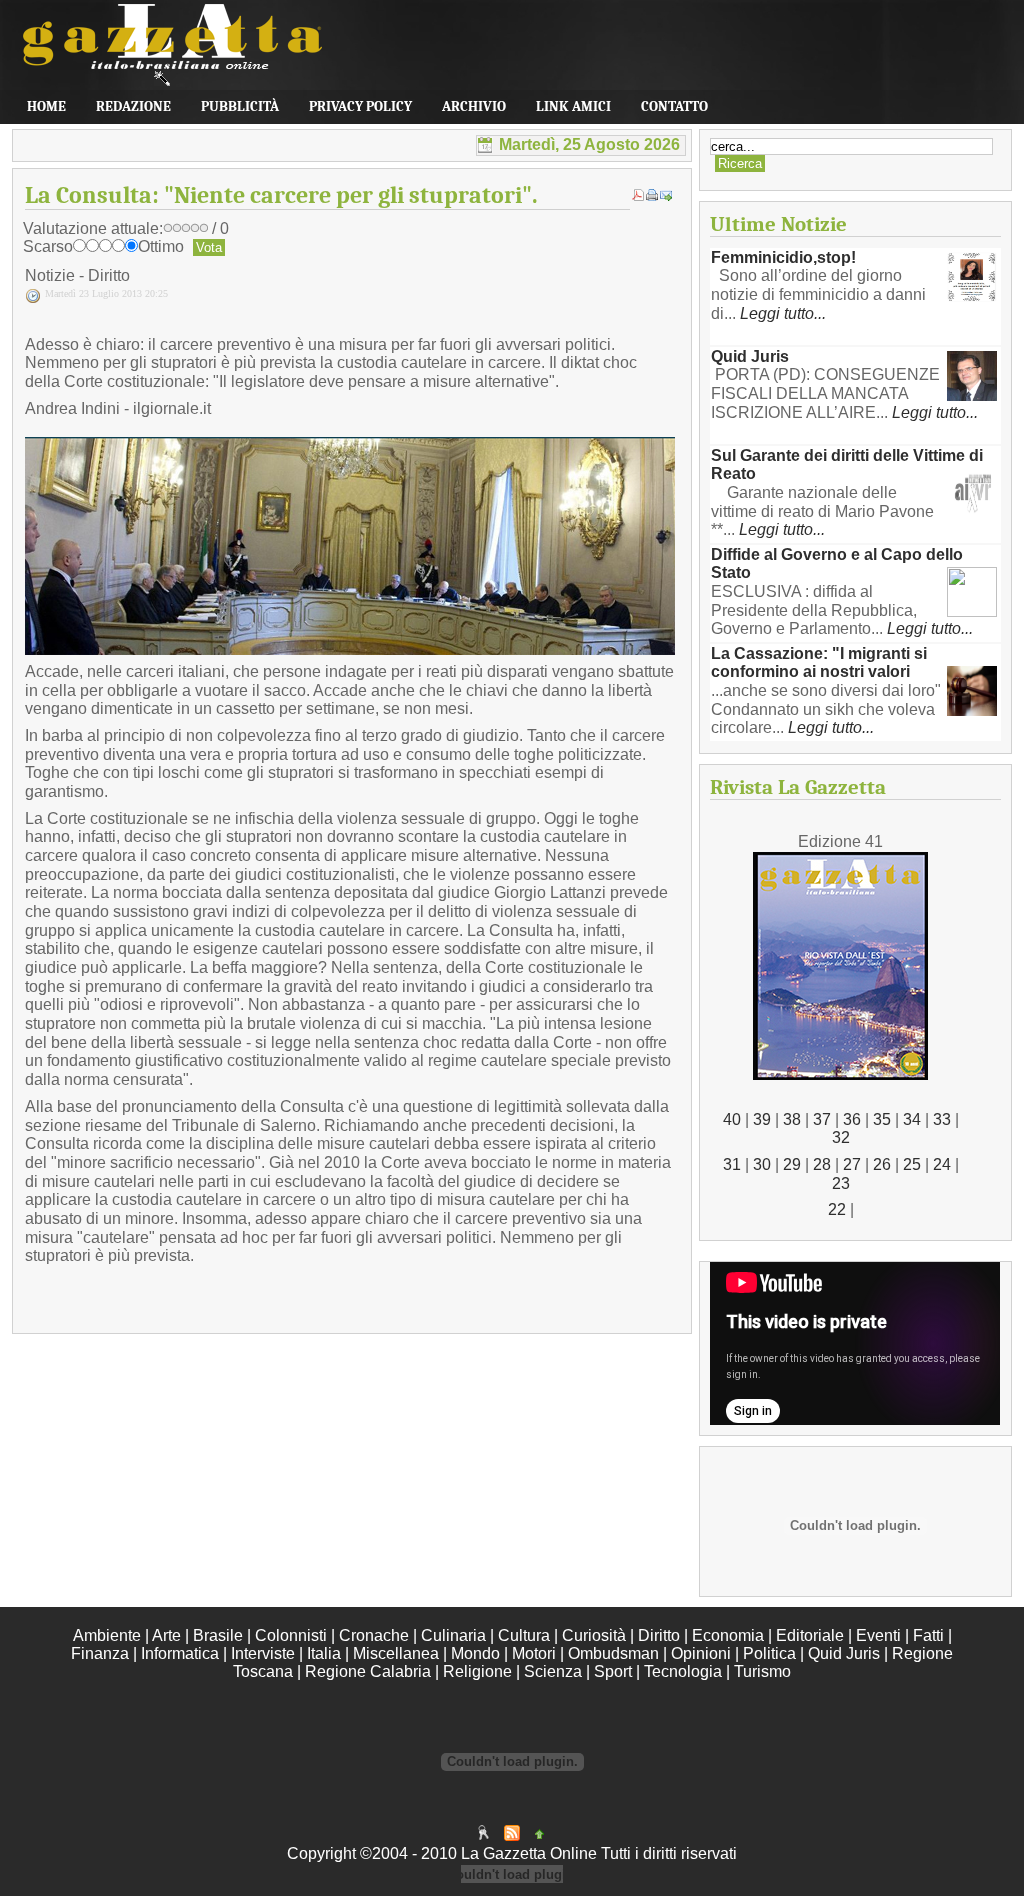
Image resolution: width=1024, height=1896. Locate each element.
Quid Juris (750, 356)
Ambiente (107, 1635)
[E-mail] (666, 195)
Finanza (100, 1653)
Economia (728, 1635)
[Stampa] (652, 195)
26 (882, 1164)
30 (762, 1164)
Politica (769, 1653)
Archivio (474, 106)
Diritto (659, 1635)
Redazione (133, 106)
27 (852, 1164)
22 (837, 1209)
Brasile (218, 1635)
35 (882, 1119)
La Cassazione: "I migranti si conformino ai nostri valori (819, 663)
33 (942, 1119)
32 (841, 1137)
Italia (324, 1653)
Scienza (553, 1671)
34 (912, 1119)
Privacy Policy (360, 106)
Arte (166, 1635)
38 (792, 1119)
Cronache (374, 1635)
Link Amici (573, 106)
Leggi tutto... (783, 313)
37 (822, 1119)
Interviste (263, 1653)
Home (46, 106)
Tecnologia (683, 1671)
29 (792, 1164)
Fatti (928, 1635)
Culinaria (453, 1635)
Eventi (878, 1635)
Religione (477, 1671)
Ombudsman (613, 1653)
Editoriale (810, 1635)
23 (841, 1183)
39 (762, 1119)
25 (912, 1164)
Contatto (674, 106)
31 (732, 1164)
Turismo (762, 1671)
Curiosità (594, 1635)
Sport (613, 1671)
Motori (534, 1653)
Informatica (180, 1653)
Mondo (475, 1653)
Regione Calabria (368, 1671)
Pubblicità (240, 106)
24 (942, 1164)
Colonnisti (291, 1635)
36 (852, 1119)
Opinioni (701, 1653)
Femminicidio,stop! (783, 257)
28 (822, 1164)
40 (732, 1119)
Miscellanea (396, 1653)
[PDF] (638, 195)
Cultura (524, 1635)
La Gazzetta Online (162, 59)
